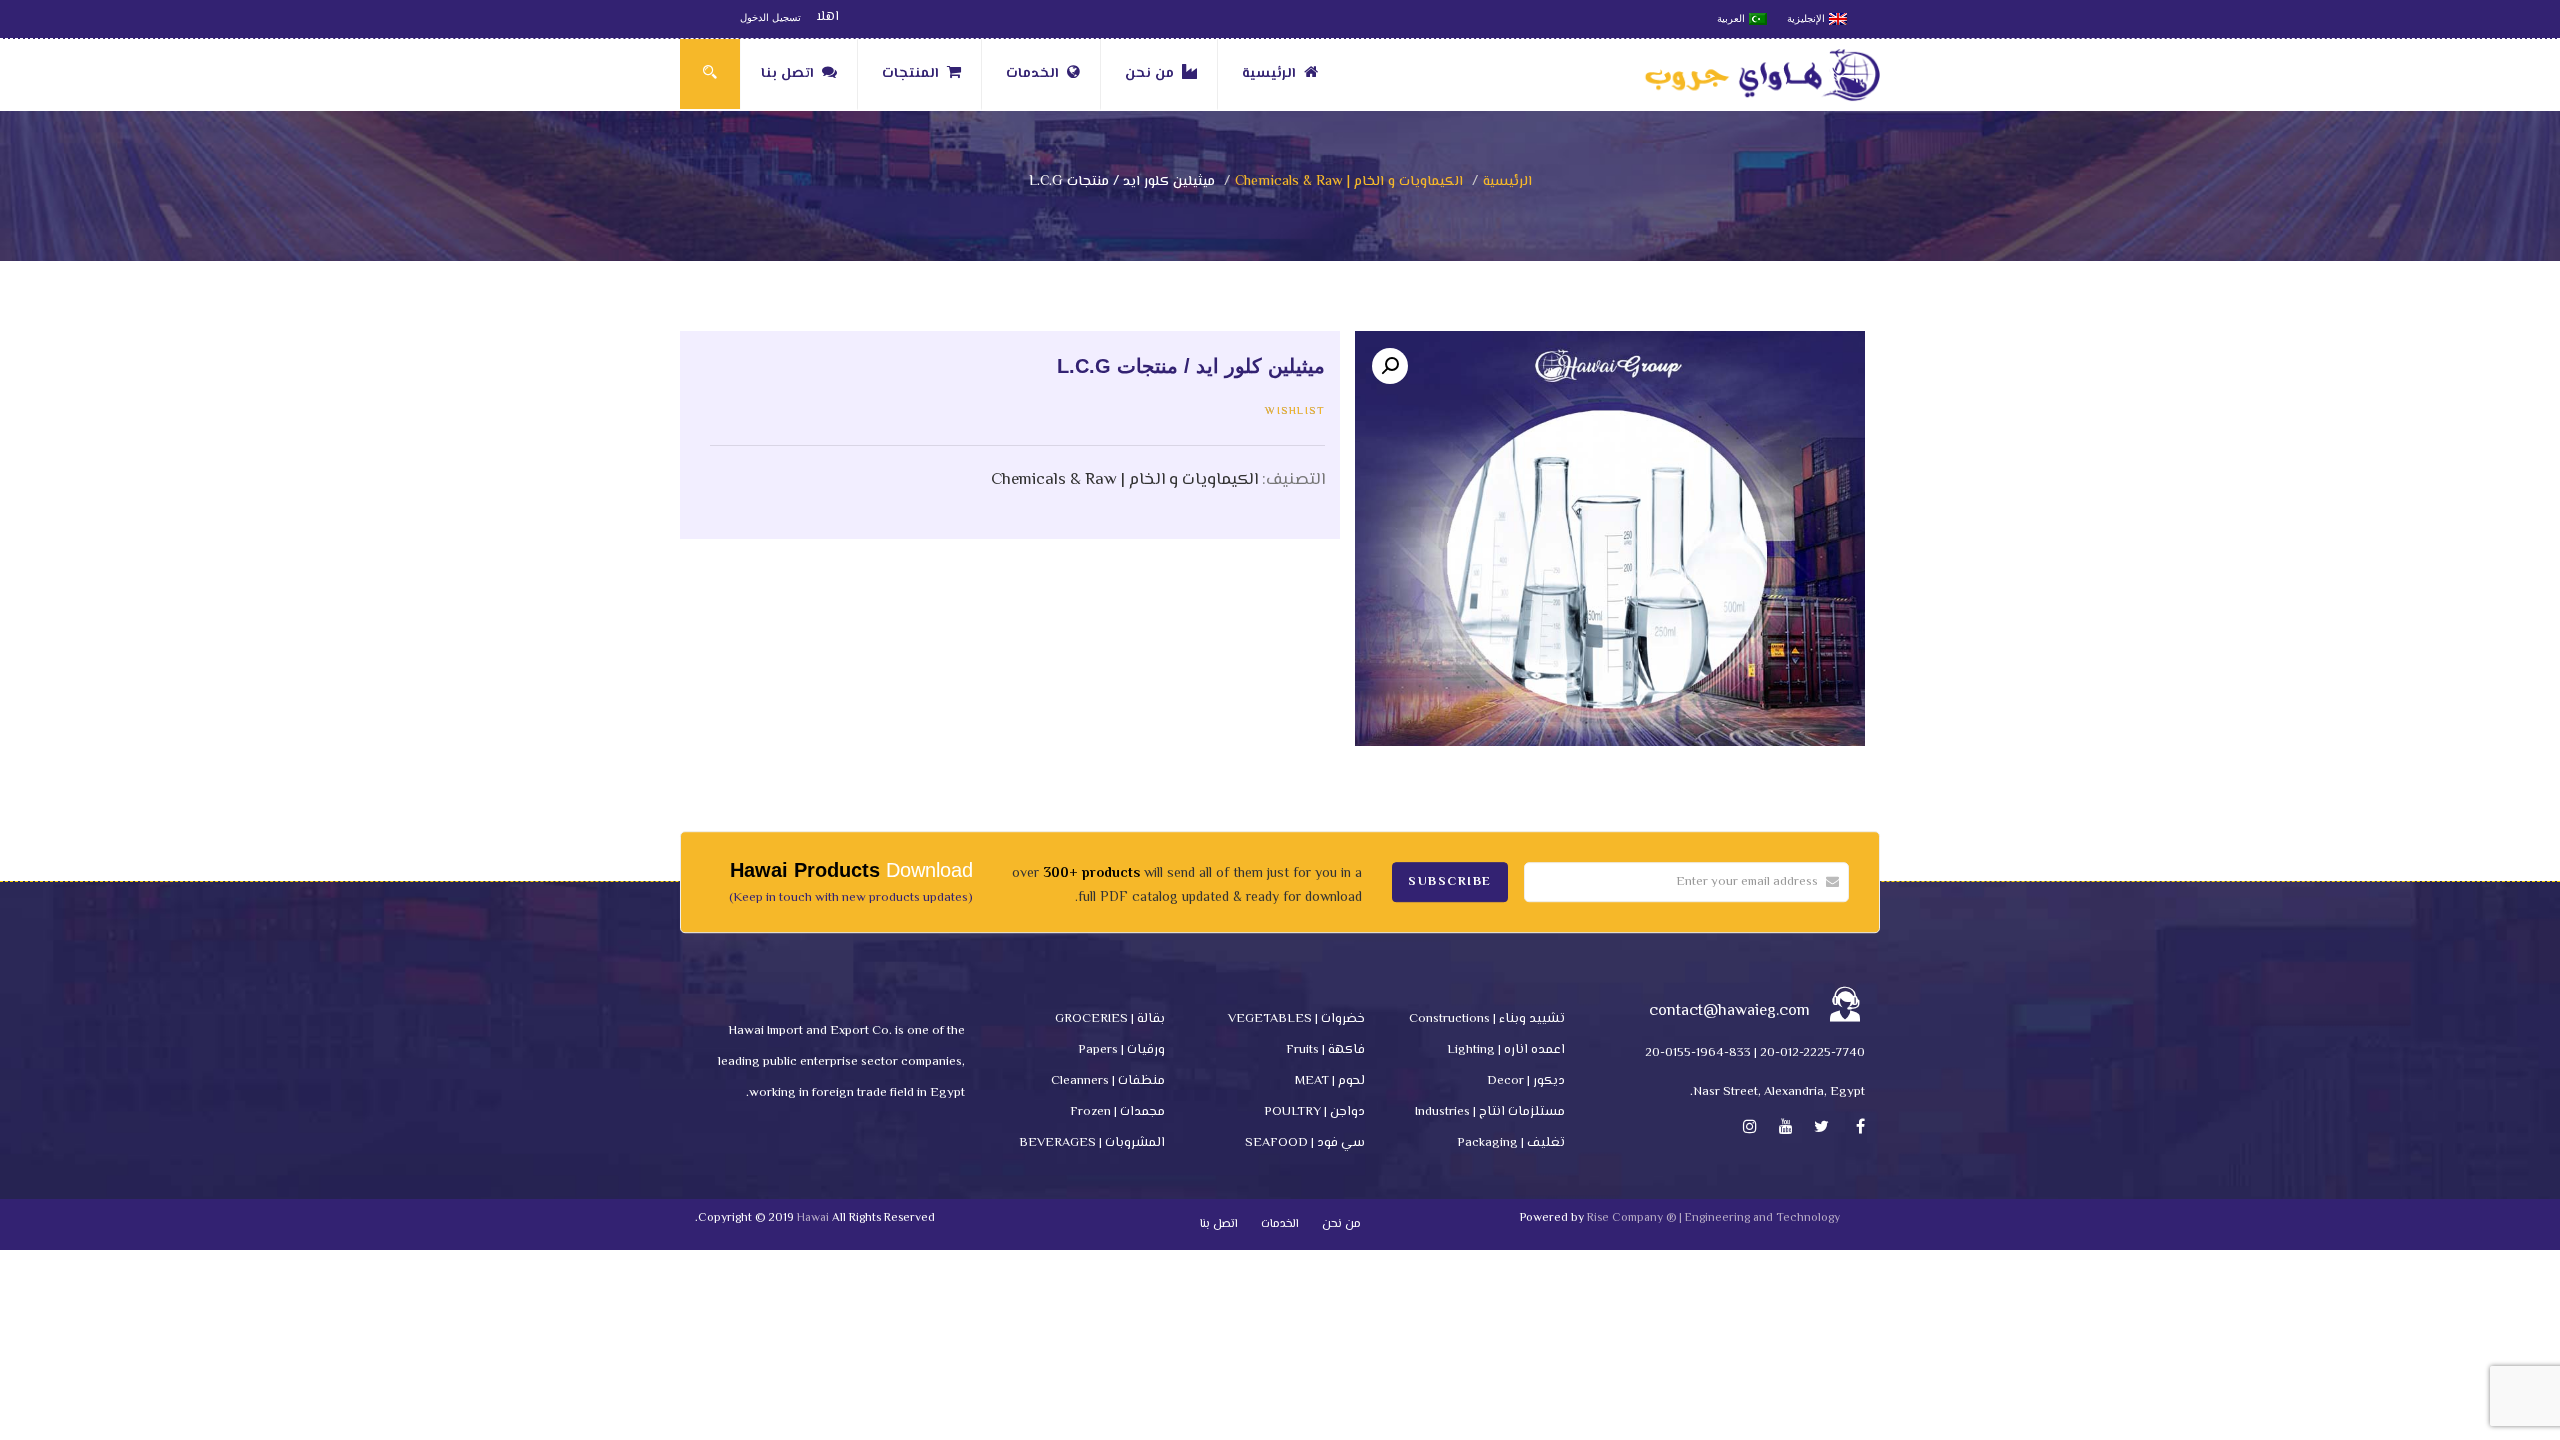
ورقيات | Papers (1121, 1050)
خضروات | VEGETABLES (1296, 1019)
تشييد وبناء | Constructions (1487, 1019)
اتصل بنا (787, 74)
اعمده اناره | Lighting (1506, 1050)
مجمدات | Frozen (1117, 1112)
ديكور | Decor (1526, 1081)
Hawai (813, 1218)
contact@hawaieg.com (1729, 1011)
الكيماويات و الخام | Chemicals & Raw (1349, 182)
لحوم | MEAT (1330, 1081)
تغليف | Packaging (1511, 1143)
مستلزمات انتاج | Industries (1490, 1112)
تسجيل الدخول (770, 17)
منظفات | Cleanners (1108, 1081)
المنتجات (910, 74)
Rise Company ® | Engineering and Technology (1713, 1218)
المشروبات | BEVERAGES (1092, 1143)
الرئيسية (1269, 74)
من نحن (1149, 74)
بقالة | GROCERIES (1110, 1019)
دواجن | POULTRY (1314, 1112)
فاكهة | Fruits (1325, 1050)
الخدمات (1032, 74)
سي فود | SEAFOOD (1305, 1143)
